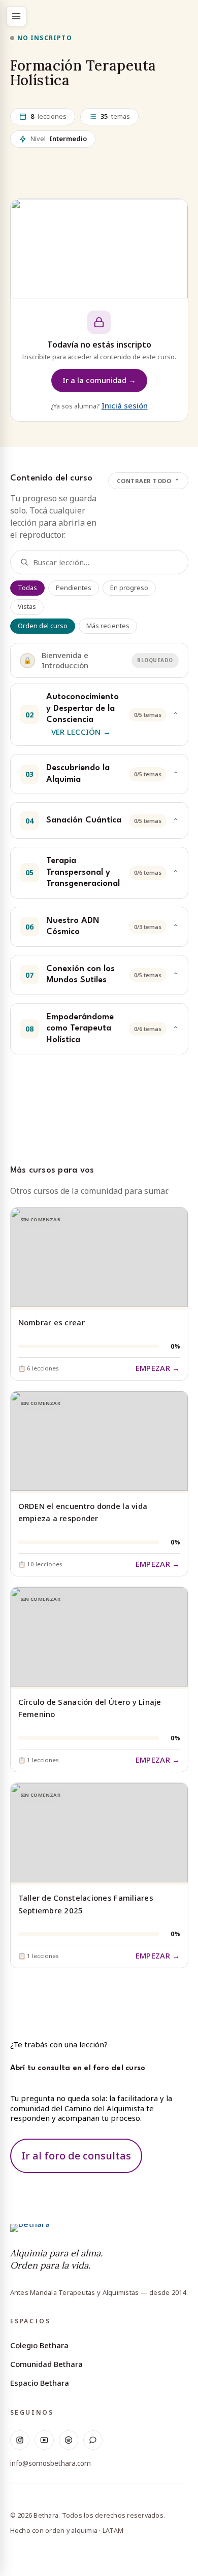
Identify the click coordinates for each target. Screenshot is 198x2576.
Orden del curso (43, 626)
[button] (99, 714)
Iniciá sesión (125, 405)
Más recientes (108, 626)
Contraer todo (148, 481)
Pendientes (74, 588)
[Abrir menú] (16, 16)
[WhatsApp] (93, 2440)
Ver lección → (81, 732)
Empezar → (158, 1368)
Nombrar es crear (52, 1322)
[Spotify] (69, 2440)
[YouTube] (44, 2440)
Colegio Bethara (39, 2345)
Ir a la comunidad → (99, 380)
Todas (27, 588)
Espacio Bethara (40, 2383)
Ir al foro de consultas (76, 2156)
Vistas (27, 607)
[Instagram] (20, 2440)
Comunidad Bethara (46, 2364)
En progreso (129, 588)
